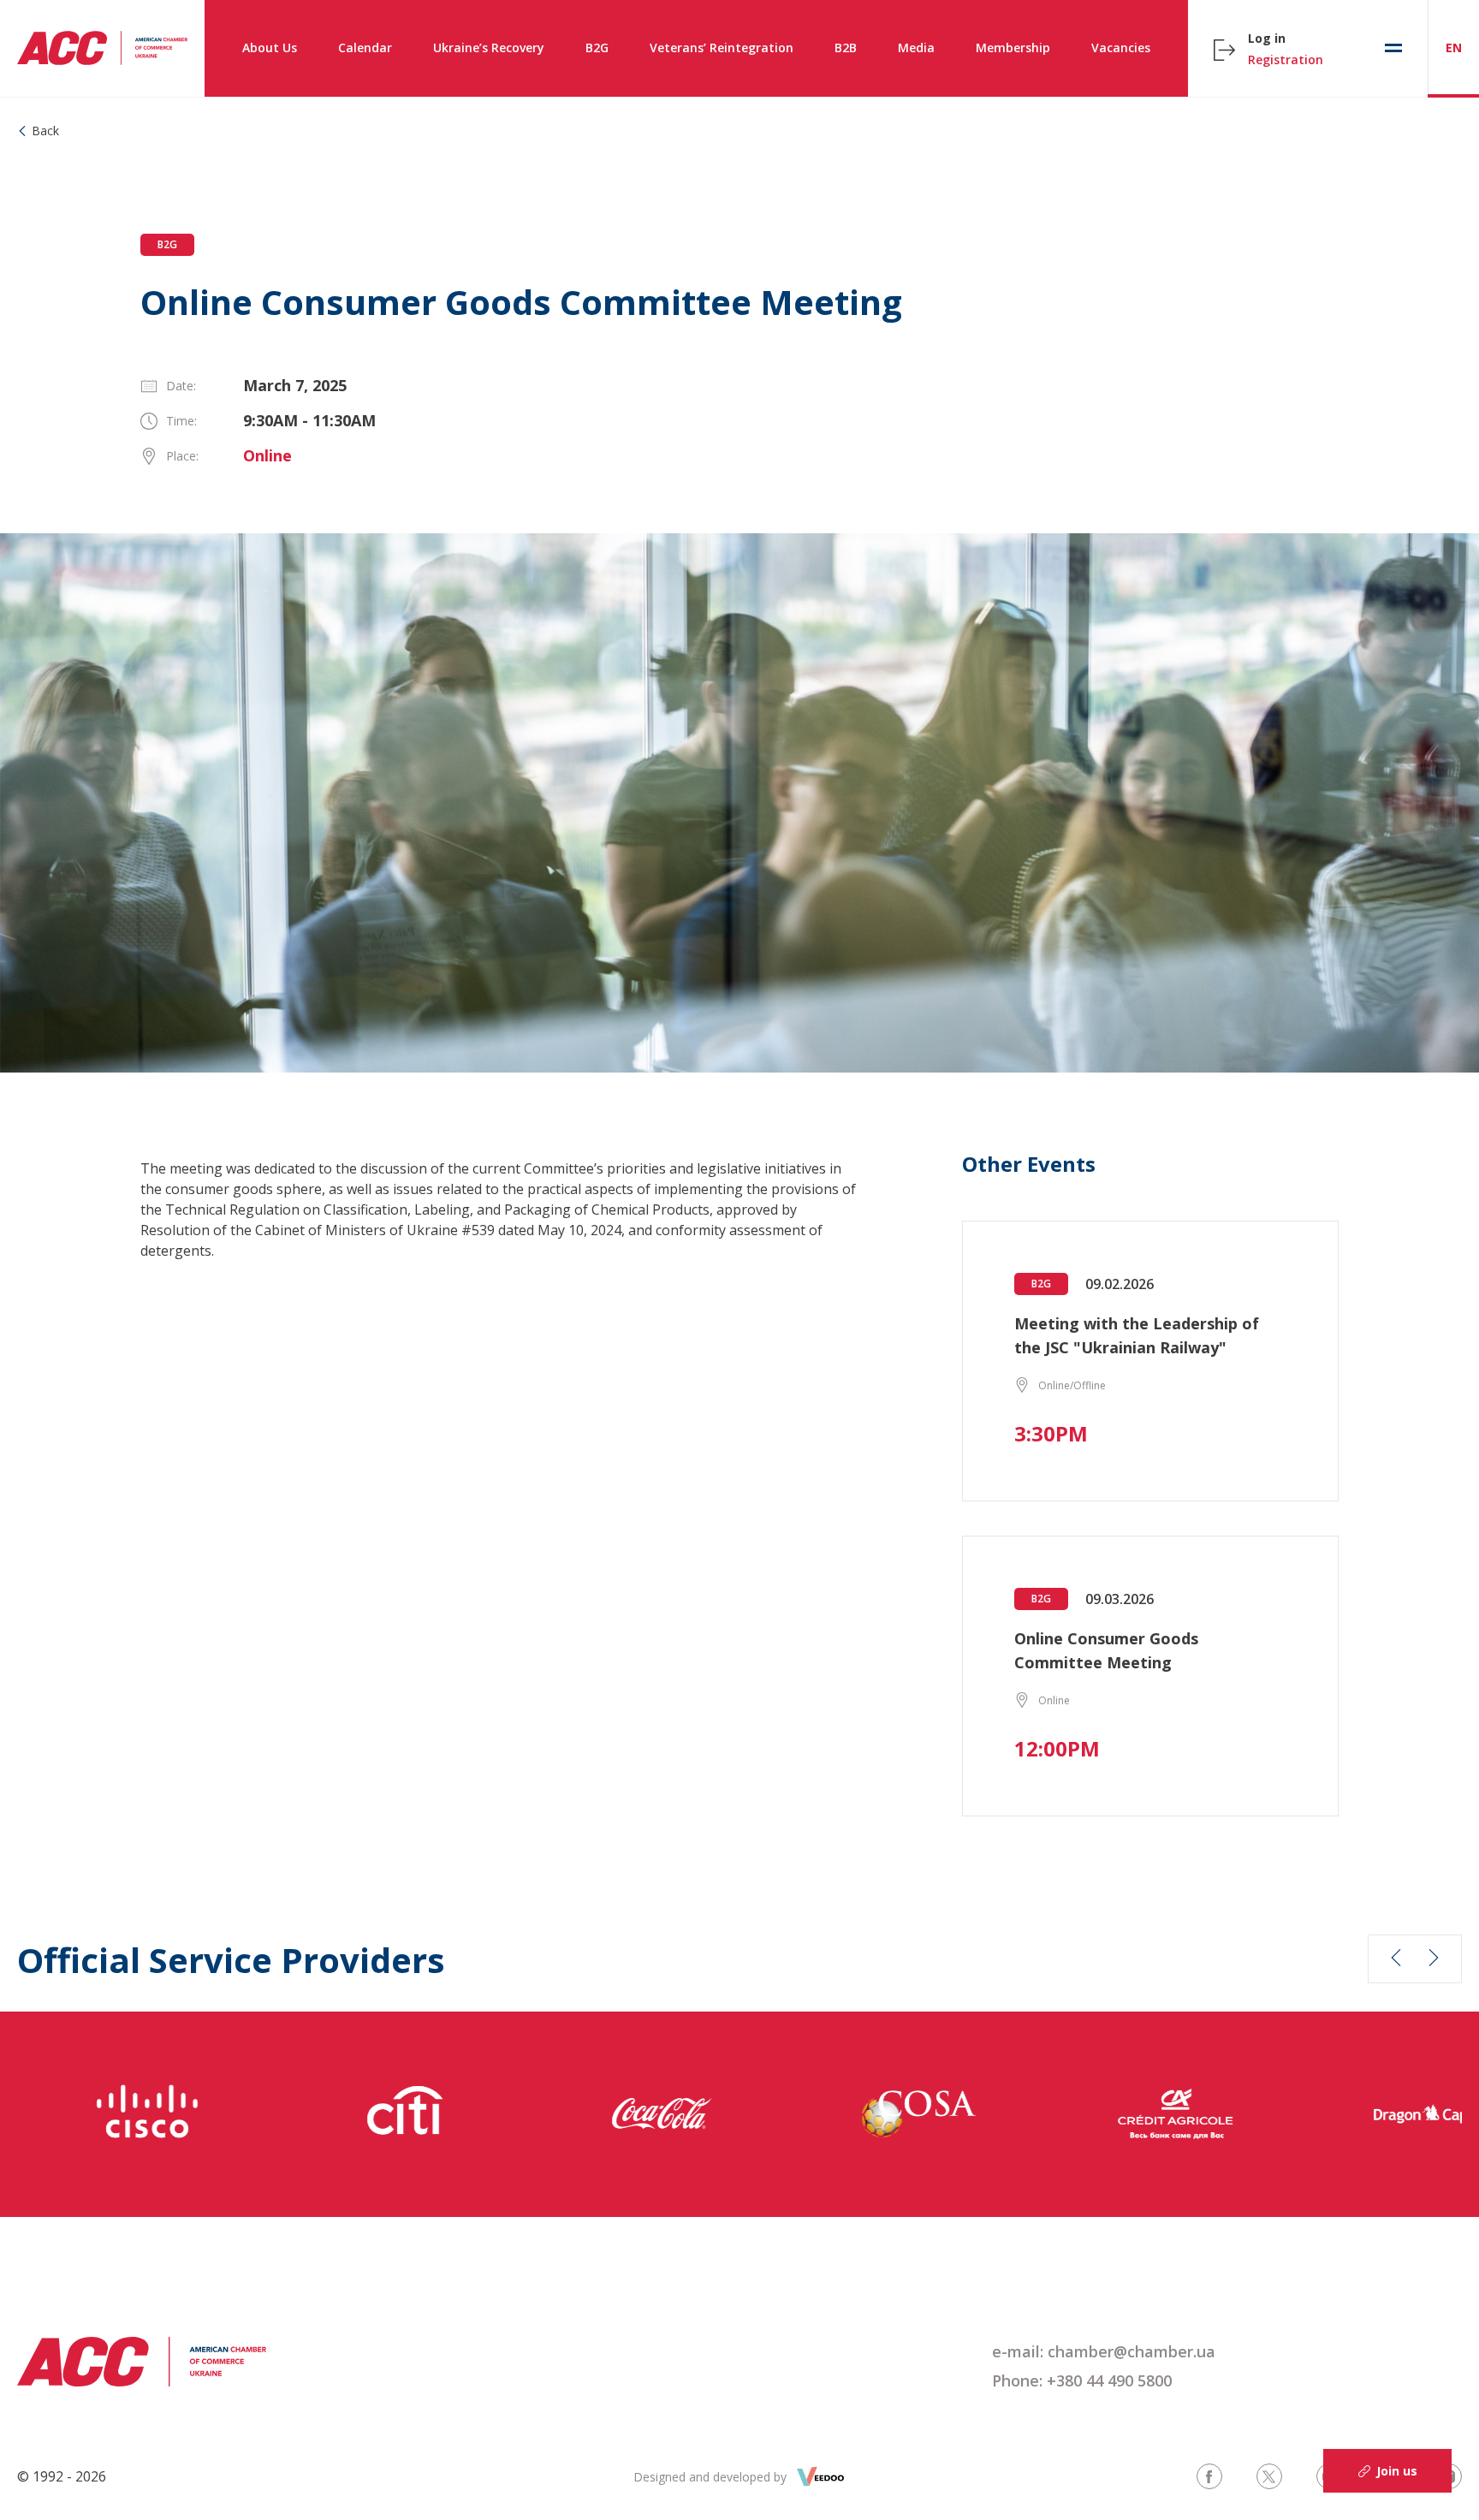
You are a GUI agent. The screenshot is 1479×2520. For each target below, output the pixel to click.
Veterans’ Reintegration (722, 48)
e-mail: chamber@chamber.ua (1104, 2351)
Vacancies (1121, 48)
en (1454, 48)
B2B (846, 48)
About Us (270, 48)
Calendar (365, 48)
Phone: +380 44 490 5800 (1082, 2380)
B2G (597, 48)
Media (916, 48)
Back (45, 131)
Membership (1013, 48)
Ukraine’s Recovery (489, 48)
